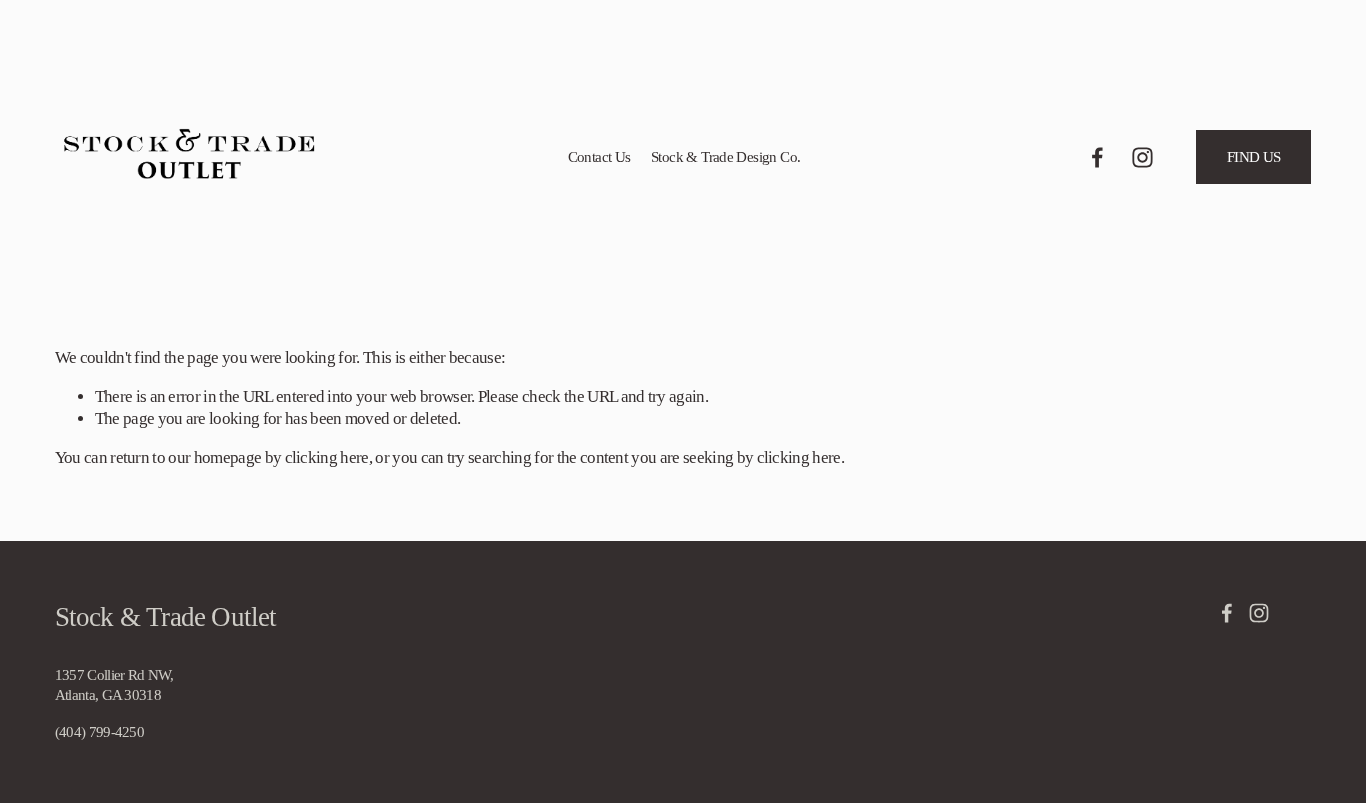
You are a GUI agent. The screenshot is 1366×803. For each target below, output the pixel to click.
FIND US (1254, 156)
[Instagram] (1142, 157)
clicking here (327, 457)
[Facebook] (1097, 157)
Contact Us (599, 156)
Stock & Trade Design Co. (725, 156)
